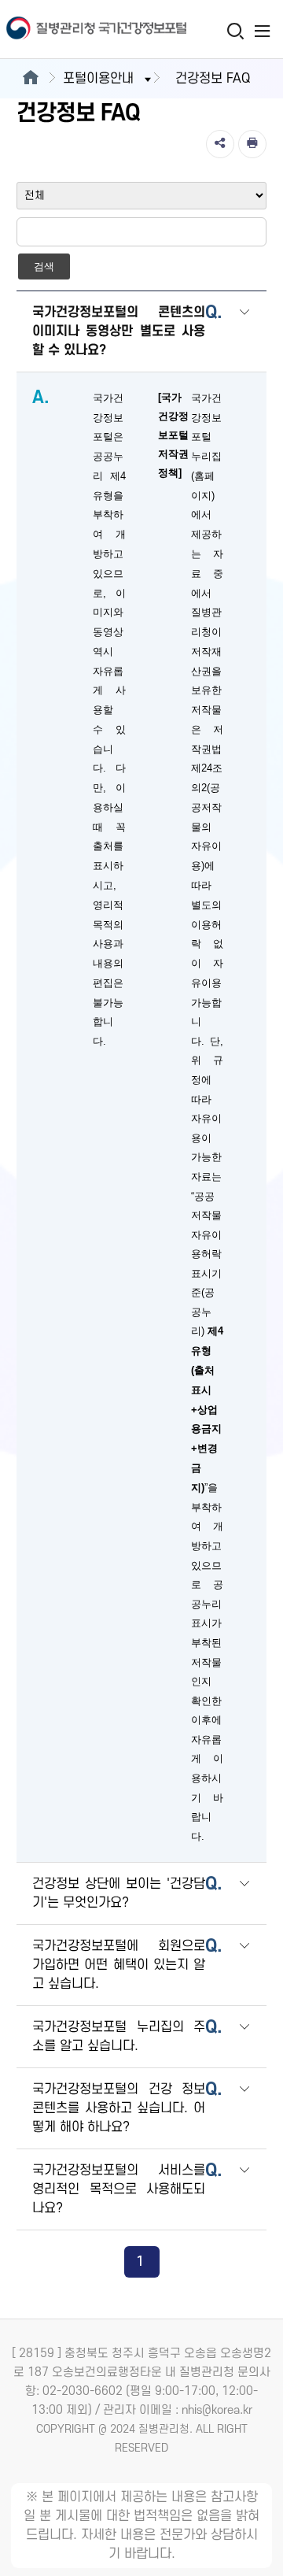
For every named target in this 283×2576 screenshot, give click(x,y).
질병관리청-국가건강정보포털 (71, 30)
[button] (244, 333)
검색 (44, 266)
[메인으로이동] (30, 79)
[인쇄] (252, 144)
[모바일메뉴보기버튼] (262, 31)
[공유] (220, 144)
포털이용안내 (98, 79)
